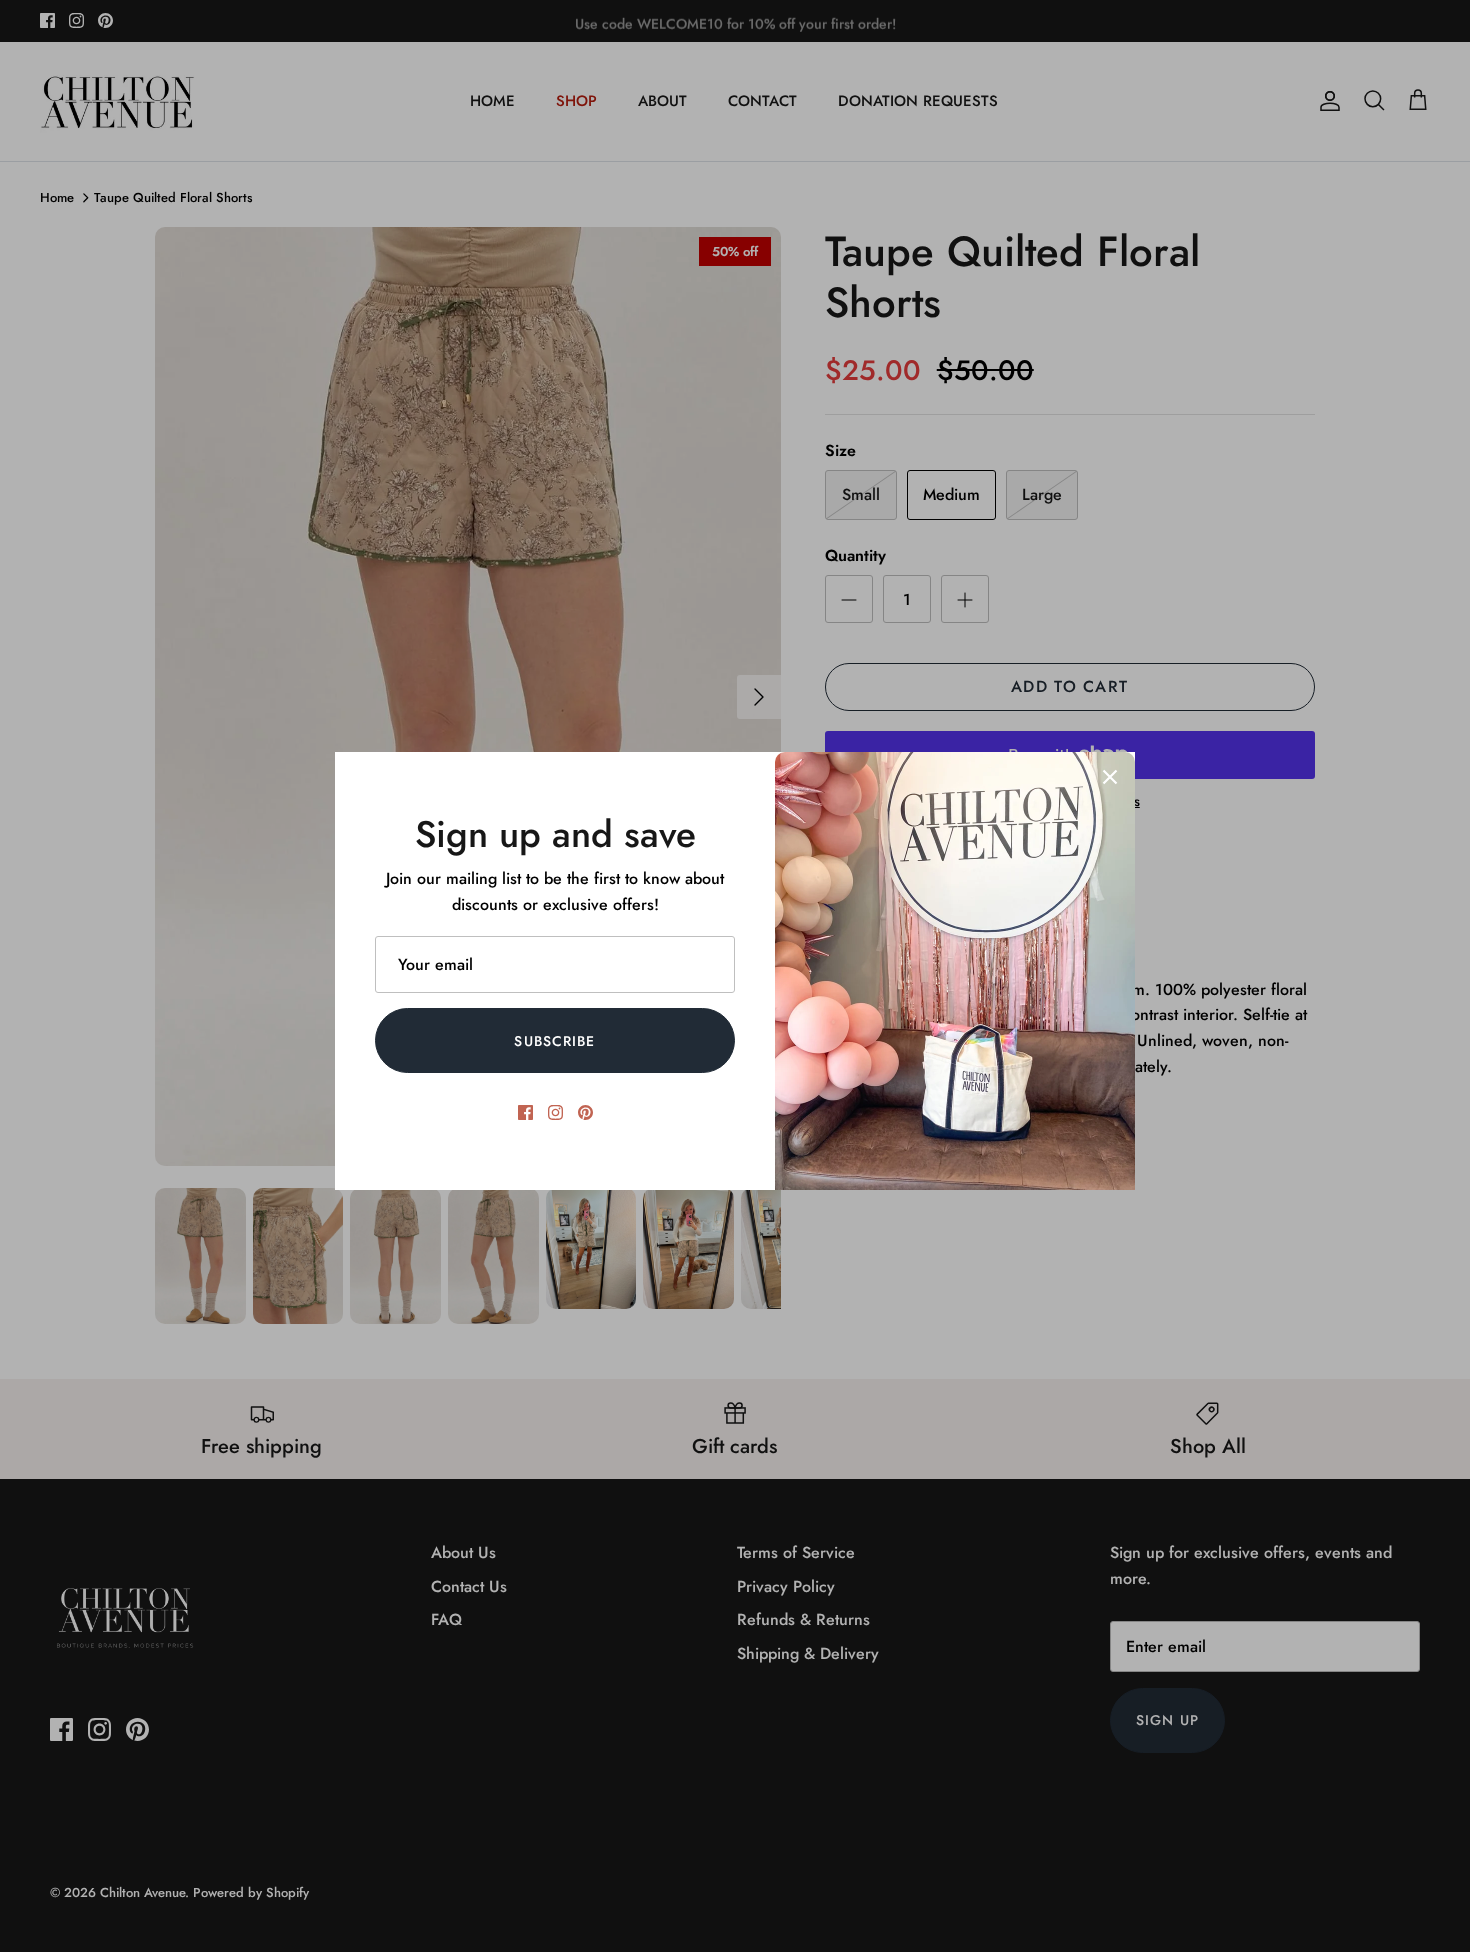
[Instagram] (555, 1112)
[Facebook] (525, 1112)
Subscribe (554, 1041)
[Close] (1110, 777)
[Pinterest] (585, 1112)
